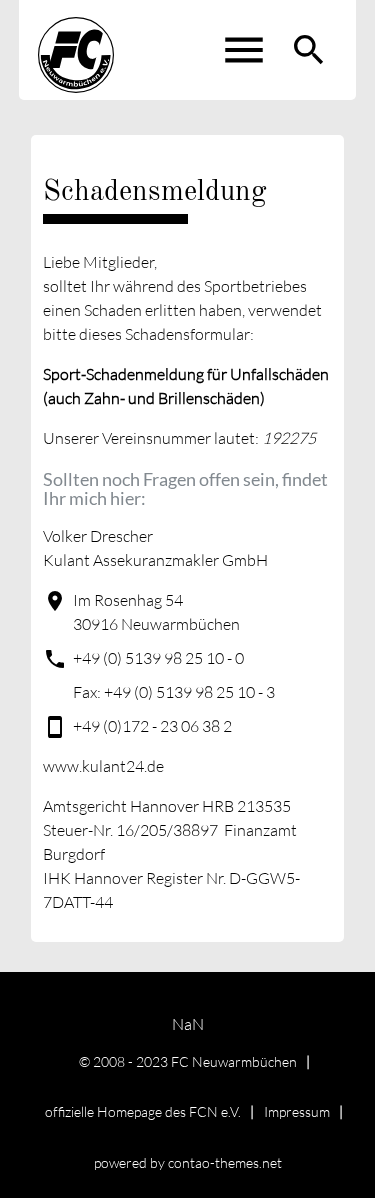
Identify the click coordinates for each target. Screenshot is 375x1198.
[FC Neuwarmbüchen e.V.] (76, 50)
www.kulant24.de (103, 766)
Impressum (297, 1111)
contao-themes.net (225, 1162)
